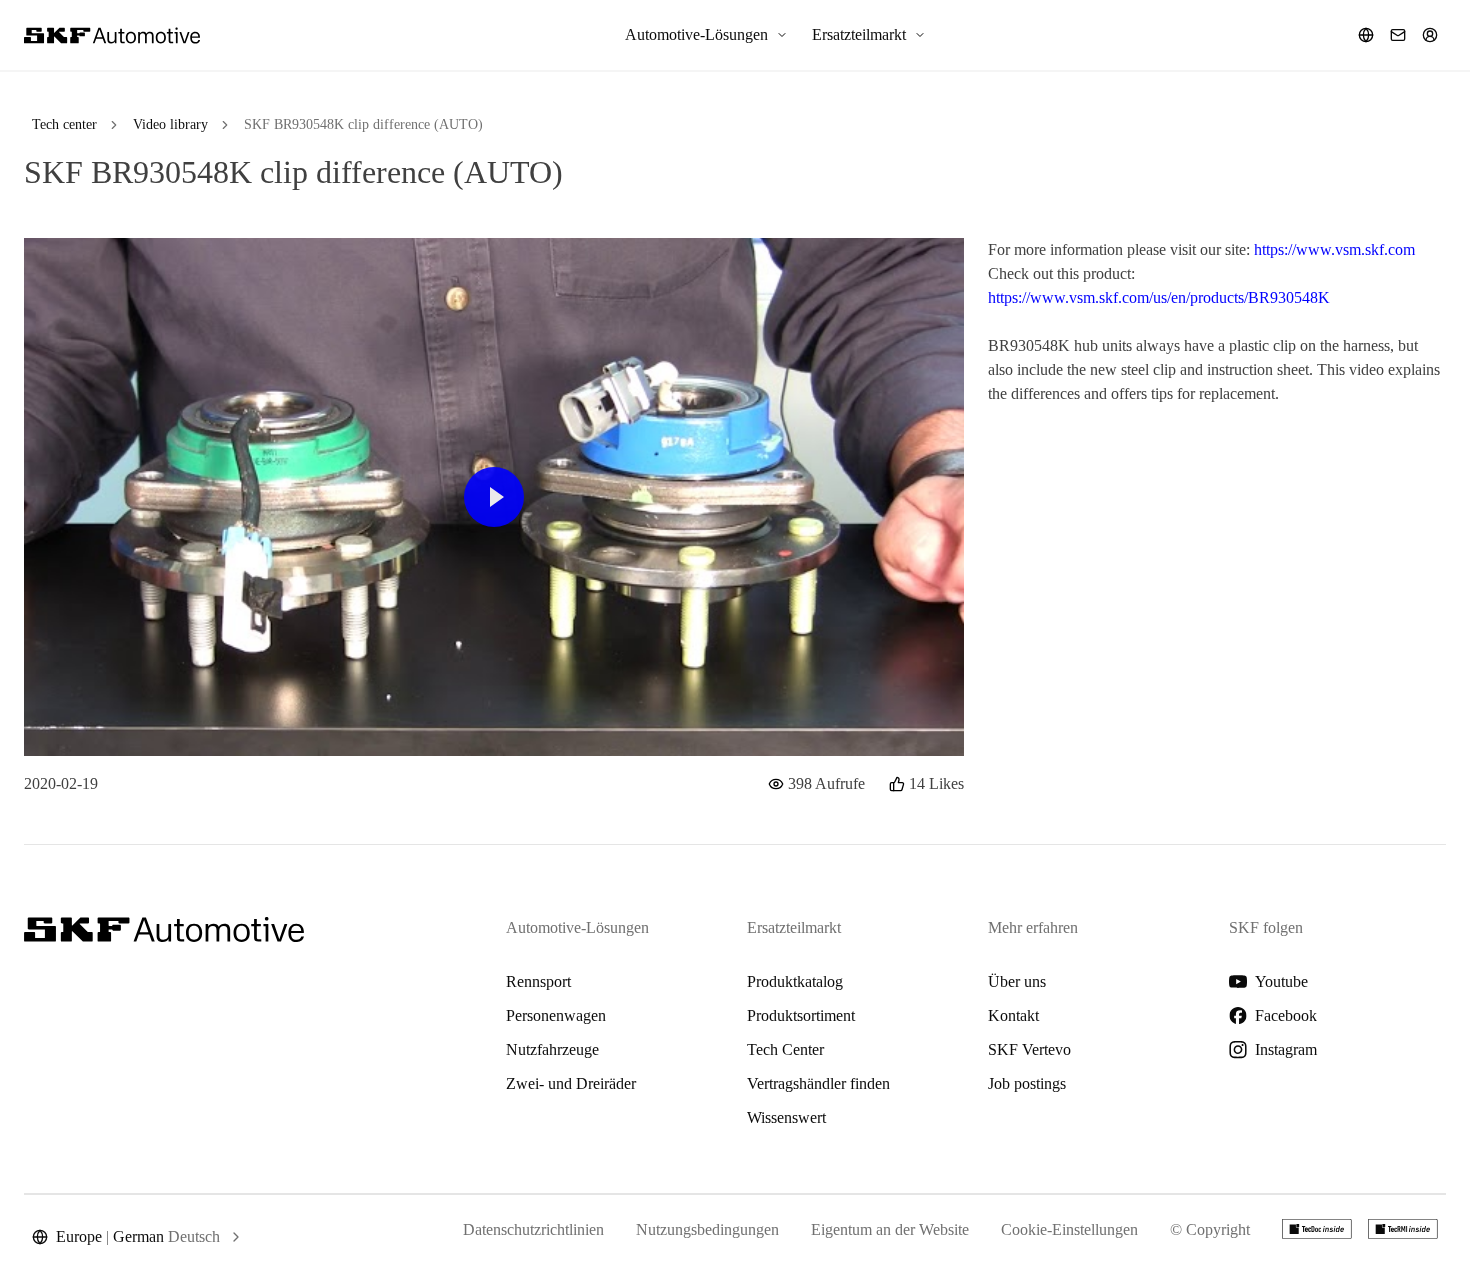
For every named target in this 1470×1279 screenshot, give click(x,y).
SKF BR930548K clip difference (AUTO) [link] (363, 124)
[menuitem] (706, 35)
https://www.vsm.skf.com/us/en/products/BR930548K (1159, 297)
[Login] (1430, 35)
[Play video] (494, 497)
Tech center (64, 124)
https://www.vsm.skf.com (1334, 249)
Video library (170, 124)
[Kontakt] (1398, 35)
